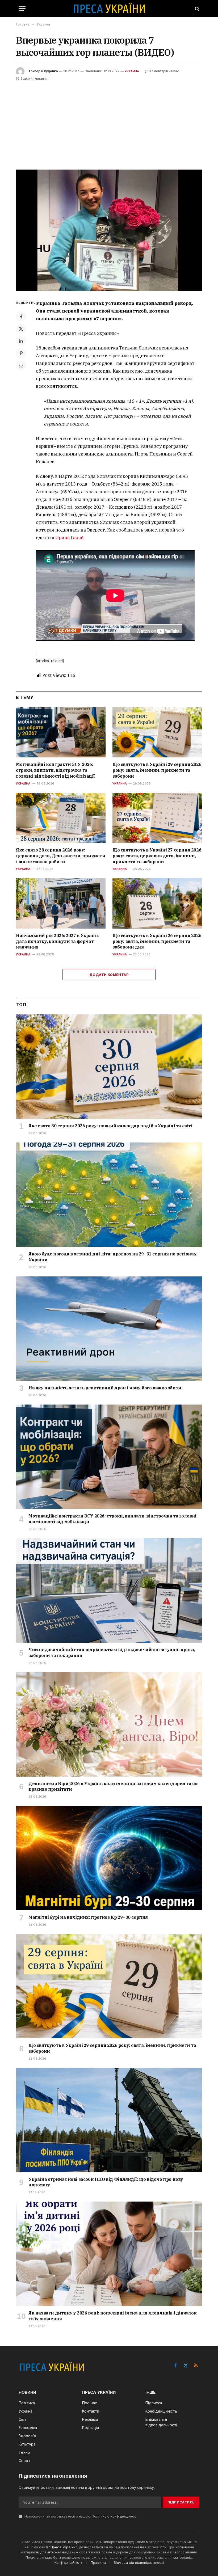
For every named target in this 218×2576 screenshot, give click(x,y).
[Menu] (22, 9)
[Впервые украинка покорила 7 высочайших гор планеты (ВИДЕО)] (109, 230)
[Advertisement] (109, 122)
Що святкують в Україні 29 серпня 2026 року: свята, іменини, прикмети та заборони (157, 770)
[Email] (21, 365)
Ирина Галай (70, 538)
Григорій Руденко (43, 71)
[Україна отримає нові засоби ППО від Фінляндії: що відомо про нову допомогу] (109, 2120)
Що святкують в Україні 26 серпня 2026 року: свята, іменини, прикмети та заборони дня (157, 941)
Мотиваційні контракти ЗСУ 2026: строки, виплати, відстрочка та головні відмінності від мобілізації (55, 770)
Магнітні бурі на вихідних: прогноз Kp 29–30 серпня (88, 1917)
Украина (132, 71)
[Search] (197, 9)
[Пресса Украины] (109, 9)
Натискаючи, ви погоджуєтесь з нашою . (81, 2516)
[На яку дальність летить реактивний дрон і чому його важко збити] (109, 1329)
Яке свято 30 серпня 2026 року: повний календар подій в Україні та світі (110, 1126)
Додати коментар (109, 975)
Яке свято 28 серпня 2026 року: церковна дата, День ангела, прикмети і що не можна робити (61, 856)
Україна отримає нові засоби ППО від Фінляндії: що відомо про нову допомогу (106, 2182)
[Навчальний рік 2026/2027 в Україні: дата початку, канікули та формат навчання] (61, 903)
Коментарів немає (164, 71)
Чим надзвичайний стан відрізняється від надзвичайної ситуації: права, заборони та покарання (112, 1652)
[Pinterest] (21, 353)
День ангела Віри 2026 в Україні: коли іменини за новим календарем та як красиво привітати (113, 1786)
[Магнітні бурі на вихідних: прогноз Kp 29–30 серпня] (109, 1858)
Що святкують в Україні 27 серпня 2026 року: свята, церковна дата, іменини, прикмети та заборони (157, 856)
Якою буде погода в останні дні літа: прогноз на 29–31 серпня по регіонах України (112, 1257)
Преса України (63, 2547)
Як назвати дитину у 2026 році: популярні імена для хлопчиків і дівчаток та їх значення (113, 2316)
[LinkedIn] (21, 341)
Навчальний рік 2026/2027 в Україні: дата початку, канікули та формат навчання (57, 941)
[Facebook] (21, 317)
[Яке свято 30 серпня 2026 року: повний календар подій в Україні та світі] (109, 1067)
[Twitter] (21, 329)
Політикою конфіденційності (115, 2516)
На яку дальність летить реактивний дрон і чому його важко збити (105, 1388)
